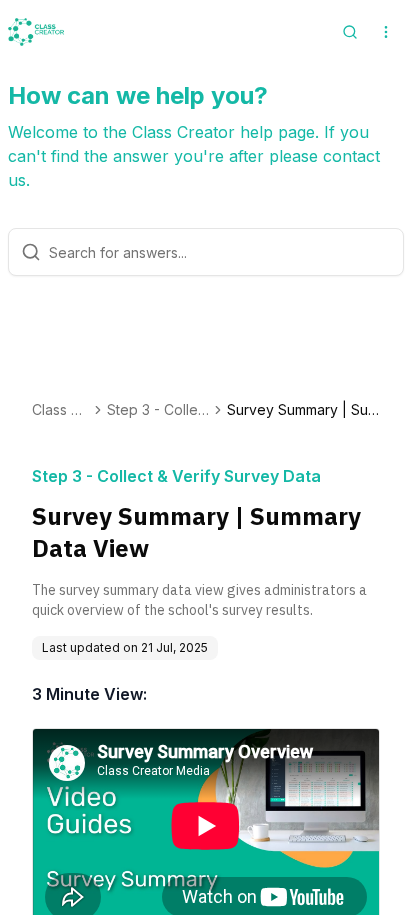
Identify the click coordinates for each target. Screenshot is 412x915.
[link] (303, 410)
